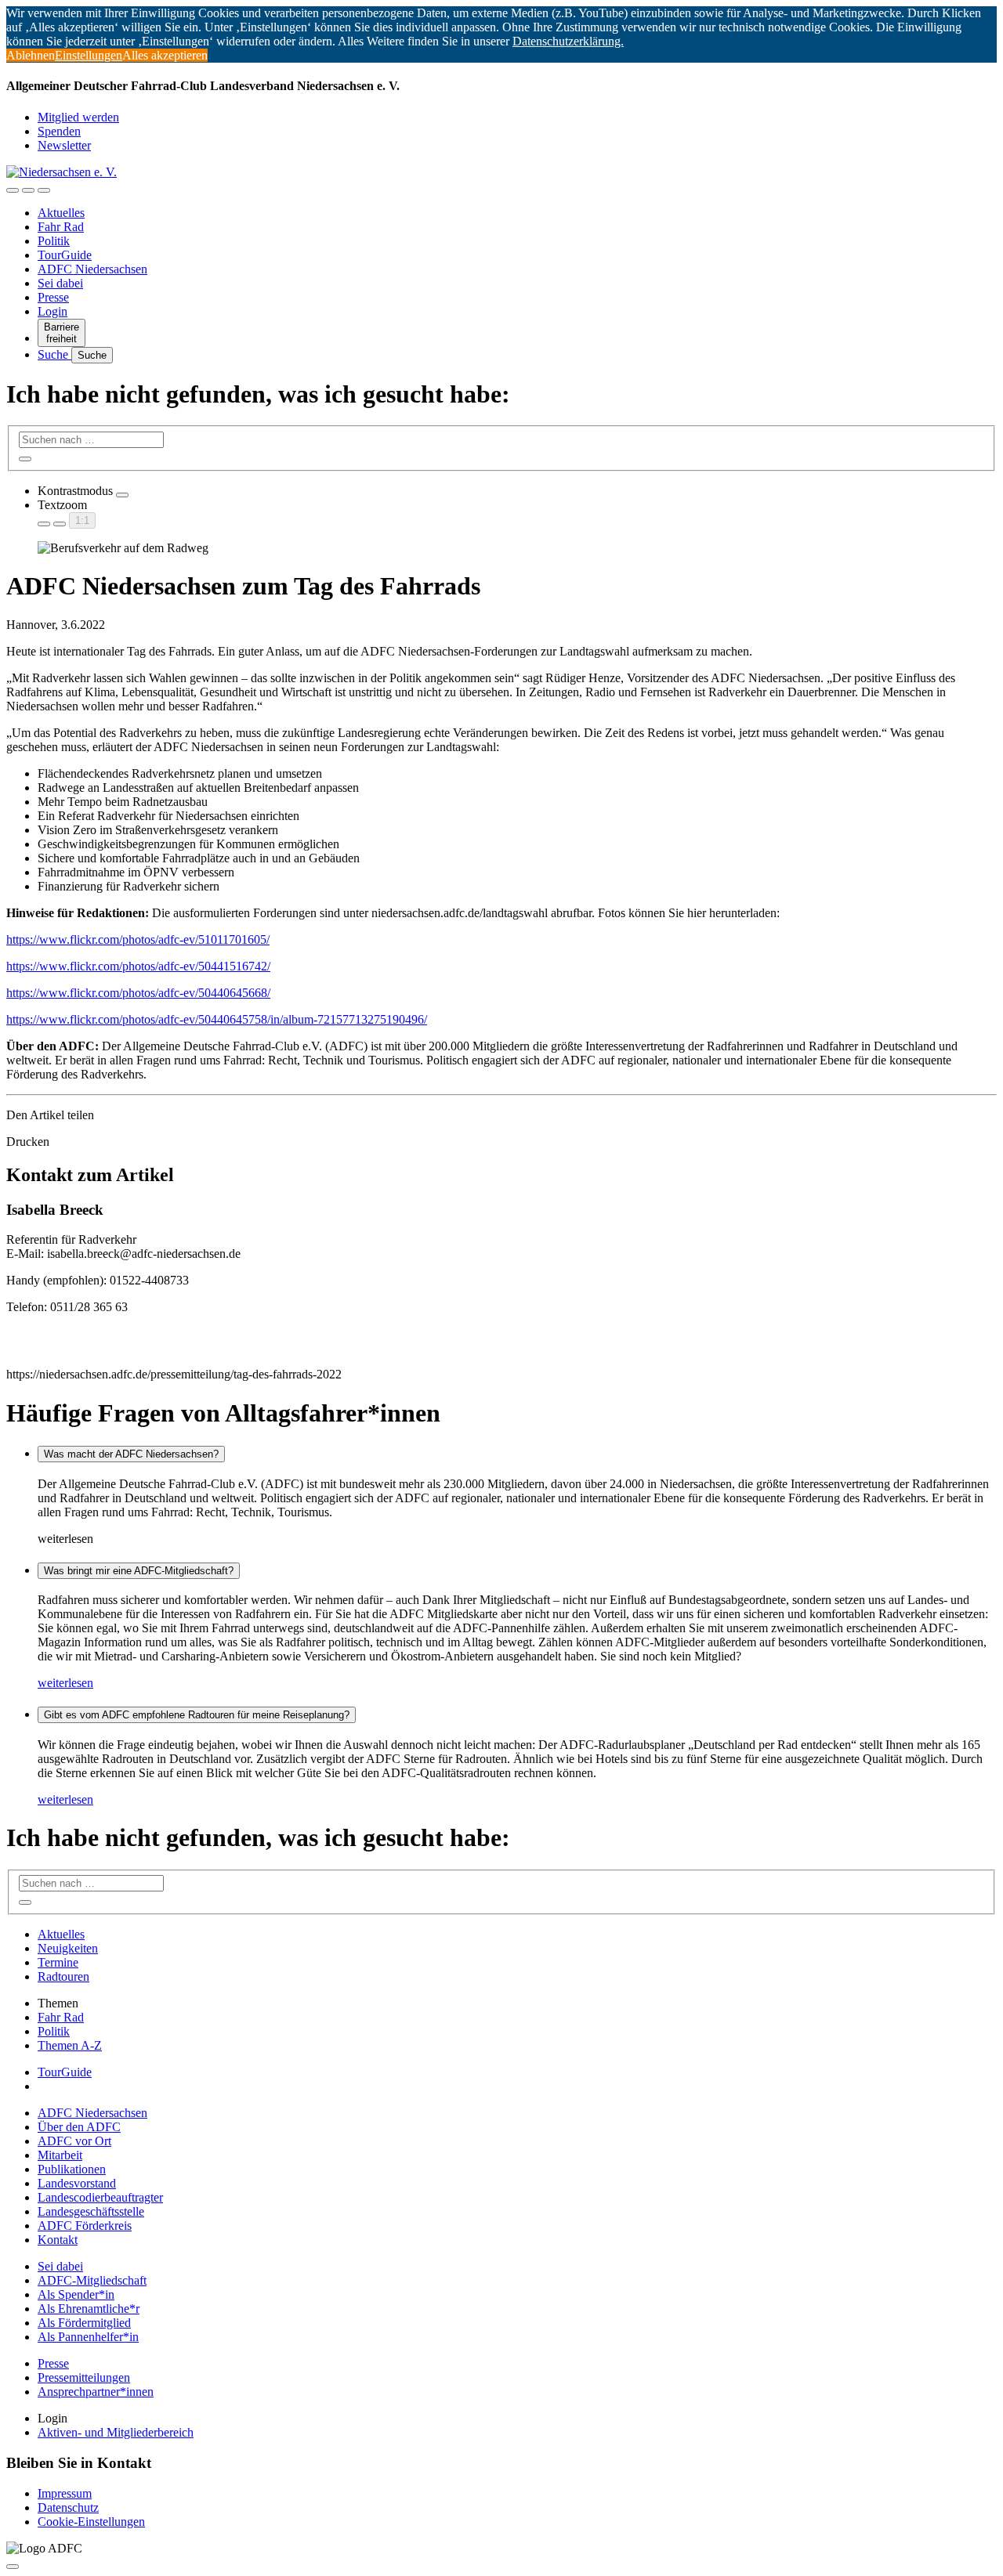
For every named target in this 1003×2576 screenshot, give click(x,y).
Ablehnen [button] (31, 55)
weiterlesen (65, 1683)
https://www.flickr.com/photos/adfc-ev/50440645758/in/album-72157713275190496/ (217, 1019)
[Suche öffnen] (28, 190)
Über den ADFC (79, 2127)
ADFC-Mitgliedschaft (92, 2280)
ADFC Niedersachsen (92, 269)
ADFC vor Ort (74, 2141)
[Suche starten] (25, 459)
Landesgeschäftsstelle (91, 2211)
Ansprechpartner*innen (96, 2392)
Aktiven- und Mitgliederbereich (116, 2432)
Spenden (59, 131)
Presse (53, 297)
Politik (54, 241)
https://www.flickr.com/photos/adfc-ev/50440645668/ (138, 993)
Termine (58, 1962)
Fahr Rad (61, 227)
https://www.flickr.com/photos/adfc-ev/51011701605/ (138, 939)
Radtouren (63, 1976)
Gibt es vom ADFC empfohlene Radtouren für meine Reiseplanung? (197, 1715)
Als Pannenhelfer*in (88, 2337)
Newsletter (64, 145)
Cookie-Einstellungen (91, 2522)
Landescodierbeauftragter (100, 2197)
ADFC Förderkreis (85, 2226)
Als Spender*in (76, 2294)
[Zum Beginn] (13, 2567)
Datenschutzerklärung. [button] (568, 41)
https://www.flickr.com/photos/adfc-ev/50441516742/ (138, 966)
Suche (54, 354)
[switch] (122, 495)
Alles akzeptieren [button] (165, 55)
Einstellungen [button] (89, 55)
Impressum (65, 2493)
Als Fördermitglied (84, 2323)
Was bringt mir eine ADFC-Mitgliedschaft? (139, 1571)
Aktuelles (61, 213)
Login (53, 311)
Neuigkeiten (68, 1948)
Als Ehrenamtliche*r (89, 2309)
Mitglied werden (78, 117)
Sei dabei (60, 283)
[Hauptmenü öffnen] (44, 190)
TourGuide (65, 255)
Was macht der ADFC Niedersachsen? (131, 1454)
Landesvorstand (77, 2183)
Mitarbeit (60, 2155)
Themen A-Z (70, 2045)
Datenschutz (68, 2507)
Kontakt (58, 2240)
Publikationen (72, 2169)
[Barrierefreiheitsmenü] (13, 190)
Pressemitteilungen (84, 2377)
